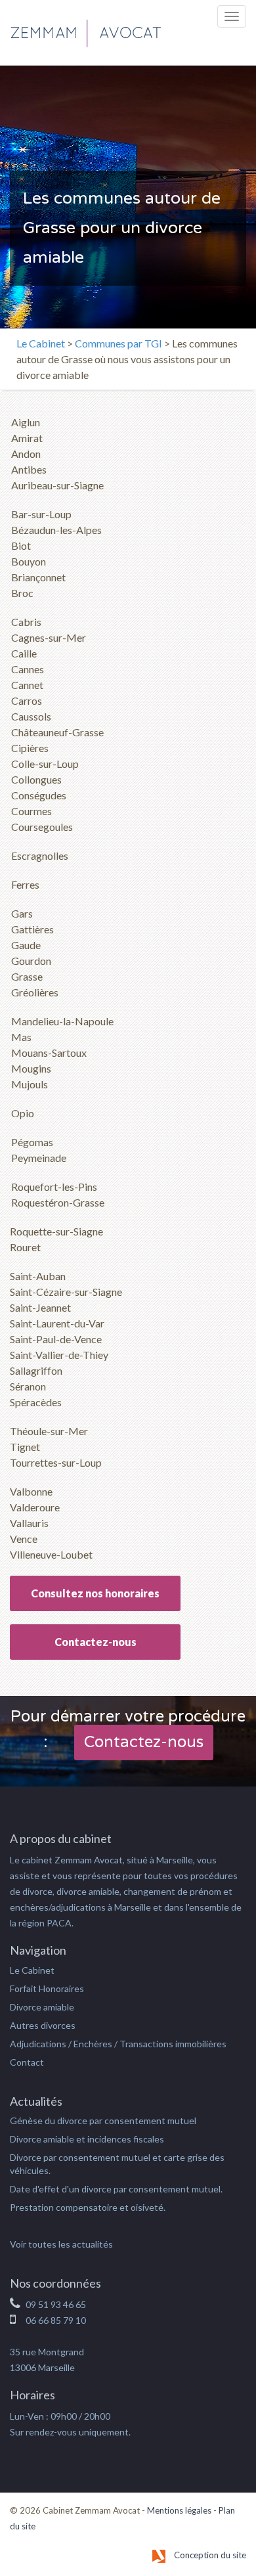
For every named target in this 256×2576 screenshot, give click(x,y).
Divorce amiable (42, 2007)
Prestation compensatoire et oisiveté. (88, 2207)
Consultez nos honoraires (95, 1593)
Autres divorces (43, 2025)
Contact (27, 2062)
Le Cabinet (41, 343)
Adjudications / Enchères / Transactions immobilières (118, 2044)
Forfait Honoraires (47, 1988)
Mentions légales (179, 2510)
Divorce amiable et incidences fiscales (87, 2139)
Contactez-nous (96, 1642)
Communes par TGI (118, 343)
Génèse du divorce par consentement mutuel (103, 2121)
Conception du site (209, 2555)
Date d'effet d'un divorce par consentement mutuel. (116, 2189)
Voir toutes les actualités (61, 2244)
